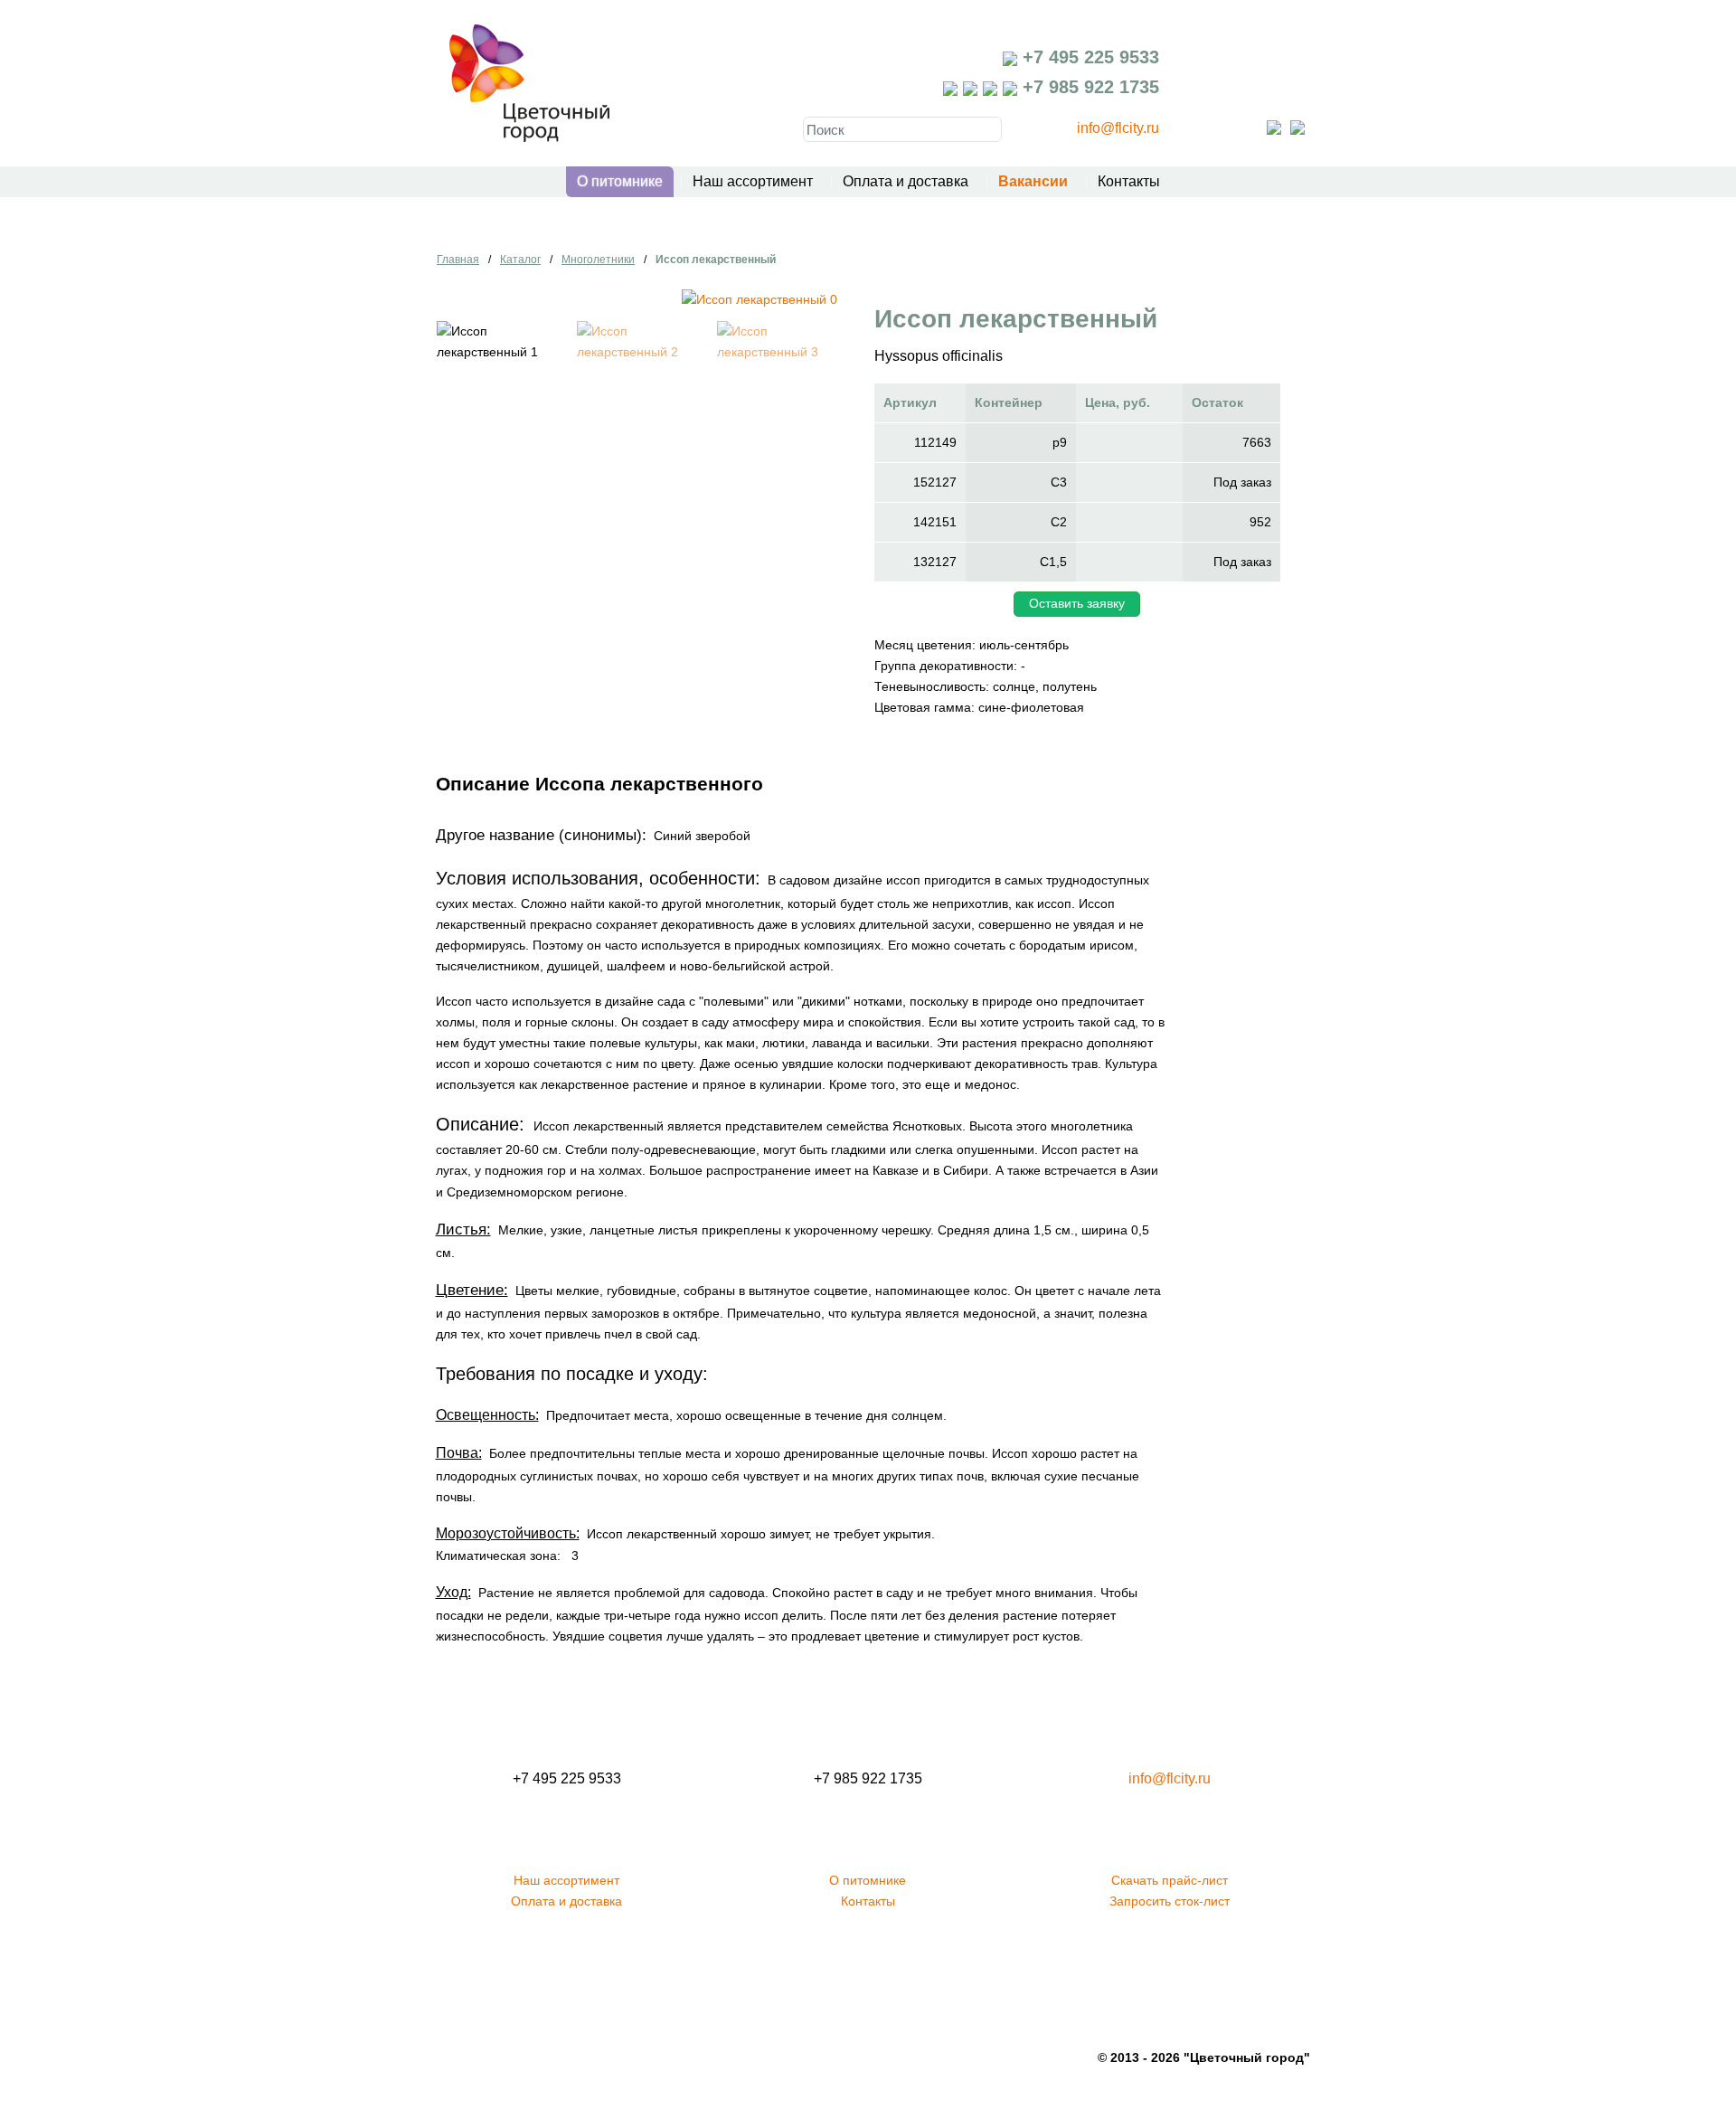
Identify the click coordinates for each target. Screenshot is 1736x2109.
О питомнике (620, 181)
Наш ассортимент (753, 181)
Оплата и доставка (906, 181)
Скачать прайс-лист (1170, 1880)
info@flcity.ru (1118, 128)
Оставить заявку (1077, 603)
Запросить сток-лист (1170, 1901)
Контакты (1129, 181)
